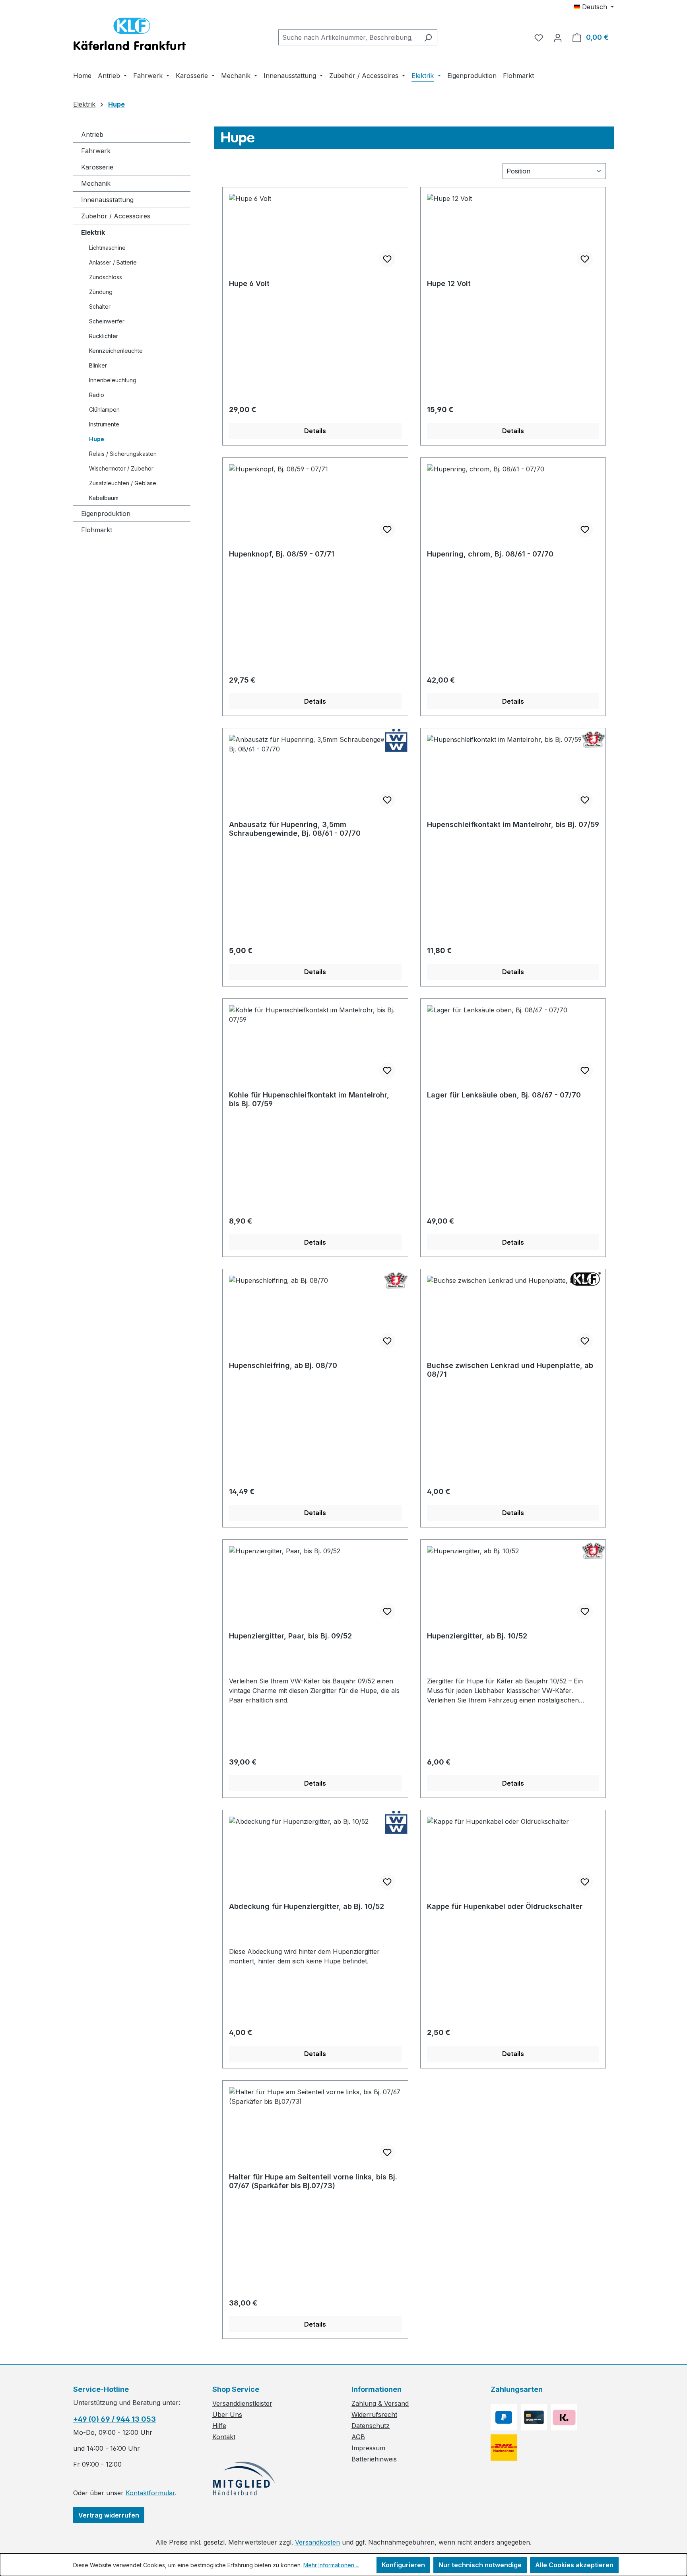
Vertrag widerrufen (109, 2515)
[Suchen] (428, 37)
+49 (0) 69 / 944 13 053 (114, 2419)
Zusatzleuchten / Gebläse (123, 483)
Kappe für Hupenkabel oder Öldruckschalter (505, 1906)
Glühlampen (104, 410)
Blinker (98, 365)
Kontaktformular (150, 2493)
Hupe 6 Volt (249, 283)
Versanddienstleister (242, 2403)
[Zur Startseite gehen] (130, 36)
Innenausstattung (107, 200)
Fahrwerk (96, 151)
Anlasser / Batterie (113, 262)
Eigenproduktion (106, 514)
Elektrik (93, 232)
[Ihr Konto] (558, 37)
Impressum (368, 2448)
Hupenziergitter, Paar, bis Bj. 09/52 (290, 1636)
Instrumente (104, 424)
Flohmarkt (97, 530)
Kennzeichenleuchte (116, 351)
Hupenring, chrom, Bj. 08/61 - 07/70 (490, 554)
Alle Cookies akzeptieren (574, 2565)
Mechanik (96, 183)
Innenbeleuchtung (113, 380)
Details (315, 431)
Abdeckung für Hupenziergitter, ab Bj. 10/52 (307, 1906)
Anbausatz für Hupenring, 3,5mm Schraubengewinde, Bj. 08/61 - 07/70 (295, 829)
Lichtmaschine (107, 248)
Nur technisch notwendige (480, 2565)
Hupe (97, 439)
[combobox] (349, 37)
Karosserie (97, 167)
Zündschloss (106, 277)
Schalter (100, 306)
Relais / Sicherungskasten (123, 454)
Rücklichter (104, 336)
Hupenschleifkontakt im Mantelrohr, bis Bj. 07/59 (513, 824)
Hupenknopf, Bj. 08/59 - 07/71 (282, 554)
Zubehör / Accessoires (116, 216)
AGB (358, 2437)
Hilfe (219, 2426)
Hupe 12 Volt (449, 283)
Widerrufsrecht (374, 2415)
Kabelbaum (104, 498)
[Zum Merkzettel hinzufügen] (387, 259)
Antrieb (92, 134)
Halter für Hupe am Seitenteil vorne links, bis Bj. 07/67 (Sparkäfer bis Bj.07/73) (313, 2181)
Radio (97, 395)
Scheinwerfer (107, 321)
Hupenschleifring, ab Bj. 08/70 (283, 1365)
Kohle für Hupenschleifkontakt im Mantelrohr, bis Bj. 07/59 (309, 1099)
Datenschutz (371, 2426)
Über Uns (227, 2415)
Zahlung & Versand (380, 2403)
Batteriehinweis (374, 2459)
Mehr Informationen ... (331, 2565)
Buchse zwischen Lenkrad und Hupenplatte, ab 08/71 (510, 1370)
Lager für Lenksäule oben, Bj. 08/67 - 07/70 (504, 1095)
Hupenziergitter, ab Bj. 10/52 (477, 1636)
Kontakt (224, 2437)
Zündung (101, 292)
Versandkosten (317, 2542)
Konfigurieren (403, 2565)
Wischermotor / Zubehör (121, 468)
